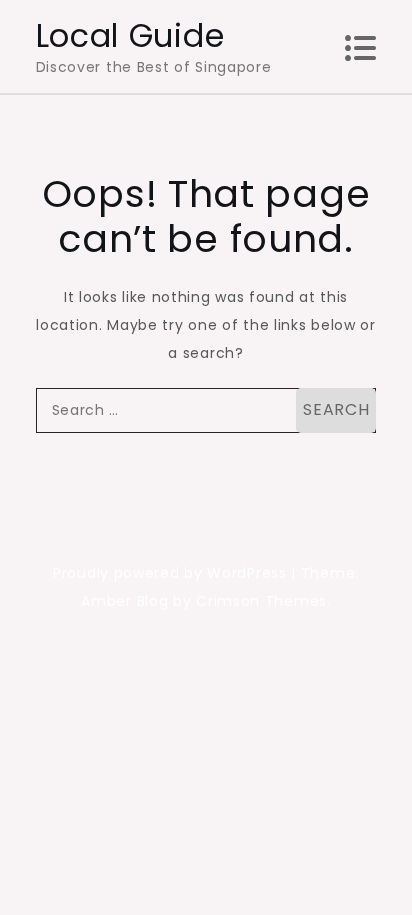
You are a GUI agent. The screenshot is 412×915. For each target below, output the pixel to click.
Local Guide (130, 35)
